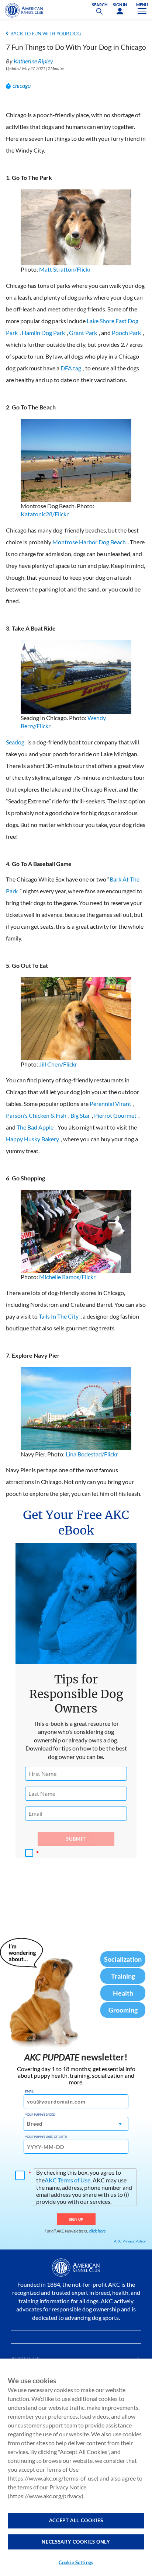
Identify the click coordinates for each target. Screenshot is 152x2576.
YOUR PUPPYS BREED (40, 2115)
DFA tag (71, 368)
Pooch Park (126, 333)
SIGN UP (76, 2219)
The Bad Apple (35, 1127)
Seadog (15, 742)
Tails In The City (59, 1316)
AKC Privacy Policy (130, 2241)
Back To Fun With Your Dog (46, 34)
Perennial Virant (110, 1104)
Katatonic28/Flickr (45, 514)
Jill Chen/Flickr (58, 1064)
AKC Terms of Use (68, 2180)
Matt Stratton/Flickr (65, 269)
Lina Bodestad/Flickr (92, 1454)
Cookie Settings (76, 2562)
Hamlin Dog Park (43, 333)
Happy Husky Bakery (32, 1139)
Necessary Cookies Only (76, 2542)
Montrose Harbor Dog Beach (89, 542)
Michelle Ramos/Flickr (67, 1277)
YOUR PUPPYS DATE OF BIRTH (46, 2137)
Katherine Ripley (33, 61)
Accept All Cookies (76, 2520)
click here (97, 2231)
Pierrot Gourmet (115, 1115)
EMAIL (29, 2091)
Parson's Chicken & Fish (36, 1115)
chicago (22, 85)
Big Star (80, 1115)
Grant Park (83, 333)
